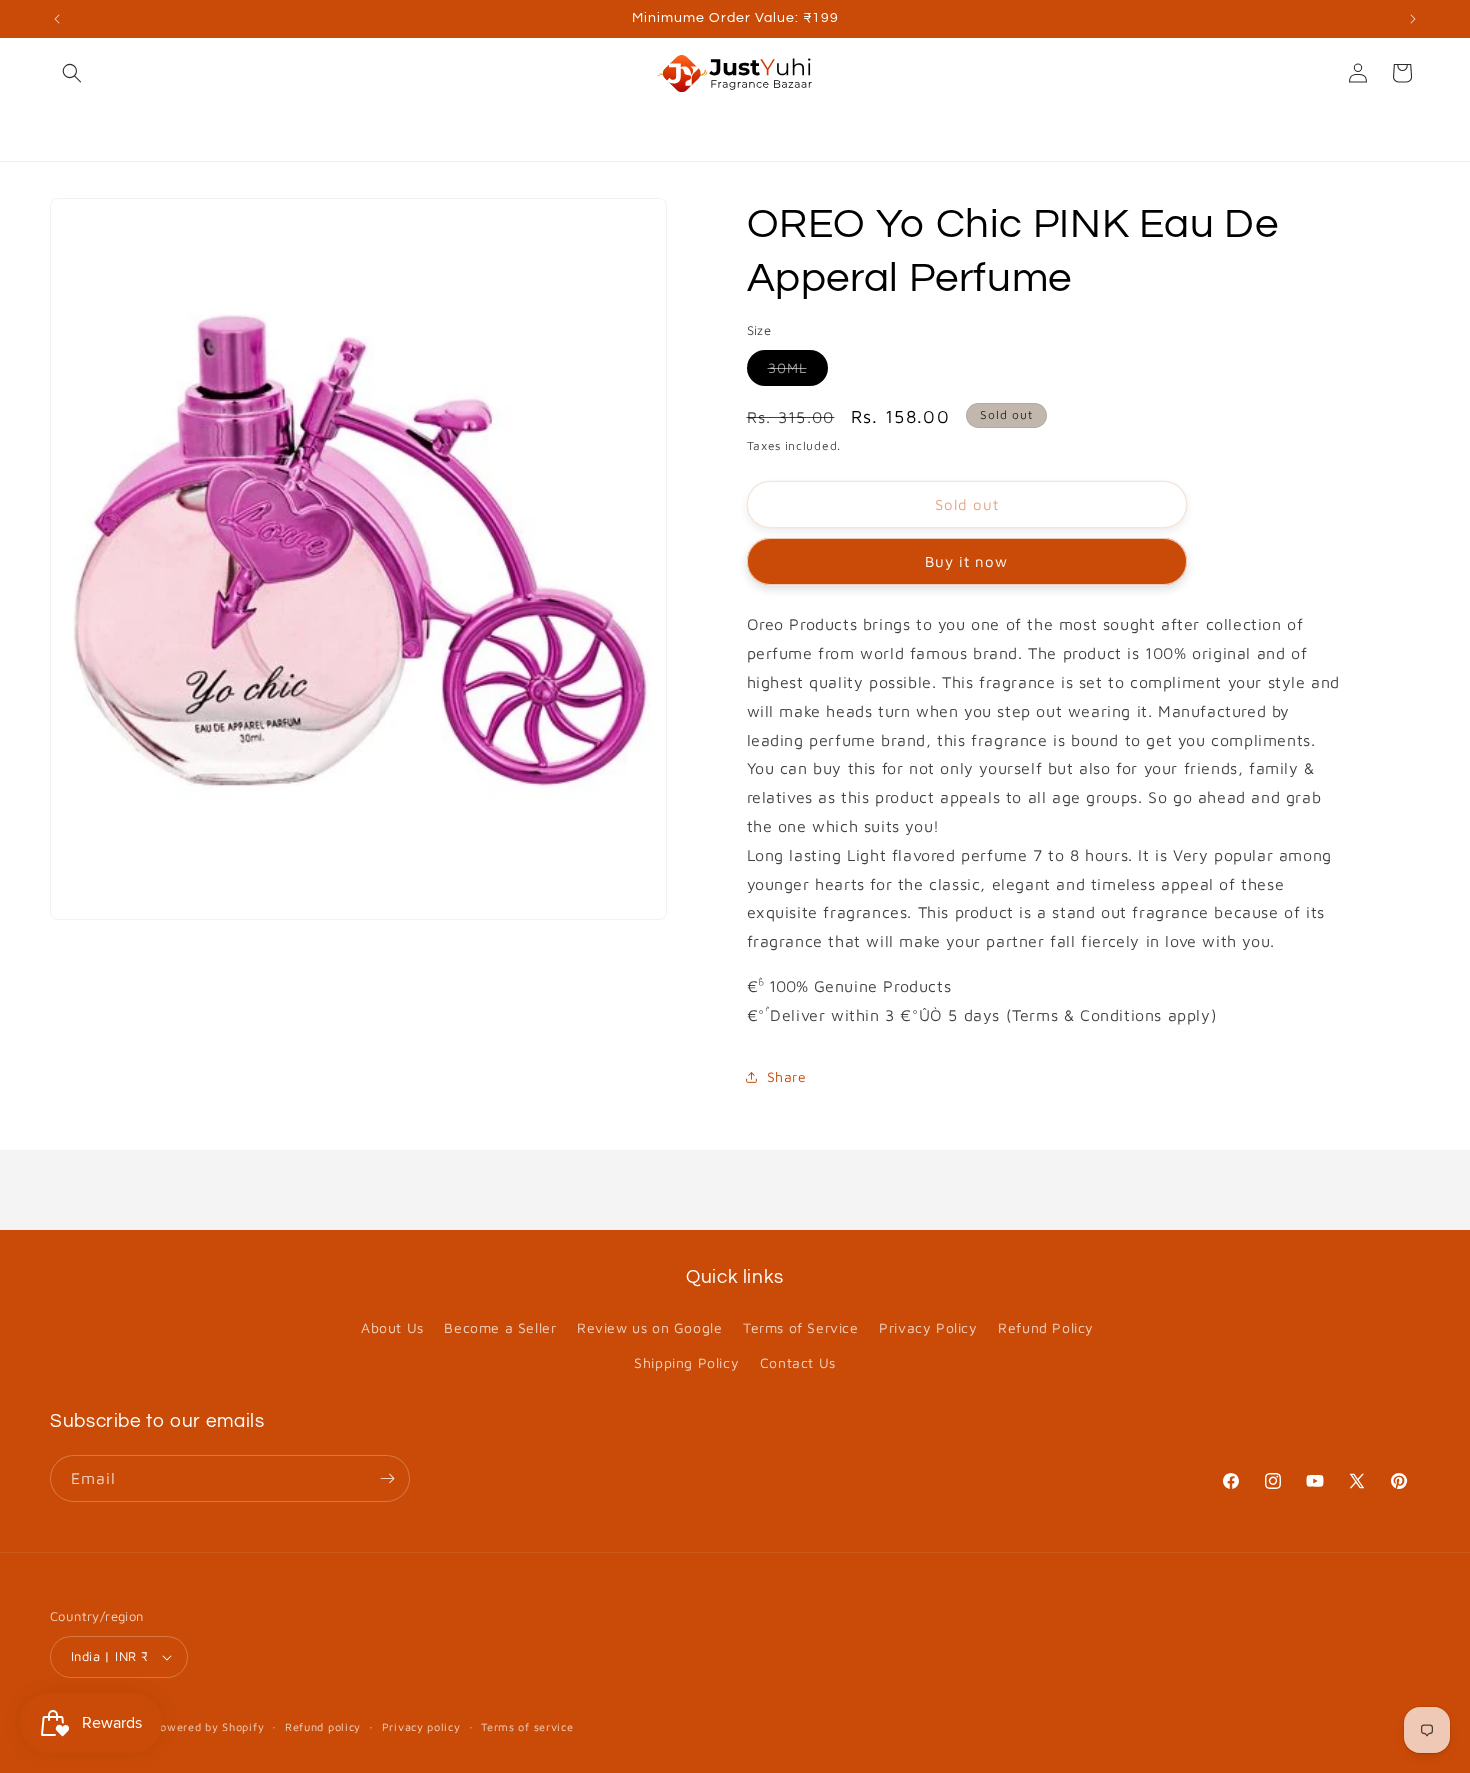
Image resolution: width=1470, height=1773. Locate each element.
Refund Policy (1046, 1327)
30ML (798, 372)
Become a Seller (500, 1327)
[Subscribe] (387, 1478)
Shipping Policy (686, 1362)
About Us (392, 1327)
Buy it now (966, 561)
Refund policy (323, 1726)
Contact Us (798, 1362)
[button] (72, 73)
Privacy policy (421, 1726)
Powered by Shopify (209, 1726)
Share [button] (787, 1076)
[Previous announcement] (57, 19)
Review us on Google (649, 1327)
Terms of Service (801, 1327)
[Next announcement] (1413, 19)
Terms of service (527, 1726)
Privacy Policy (928, 1327)
